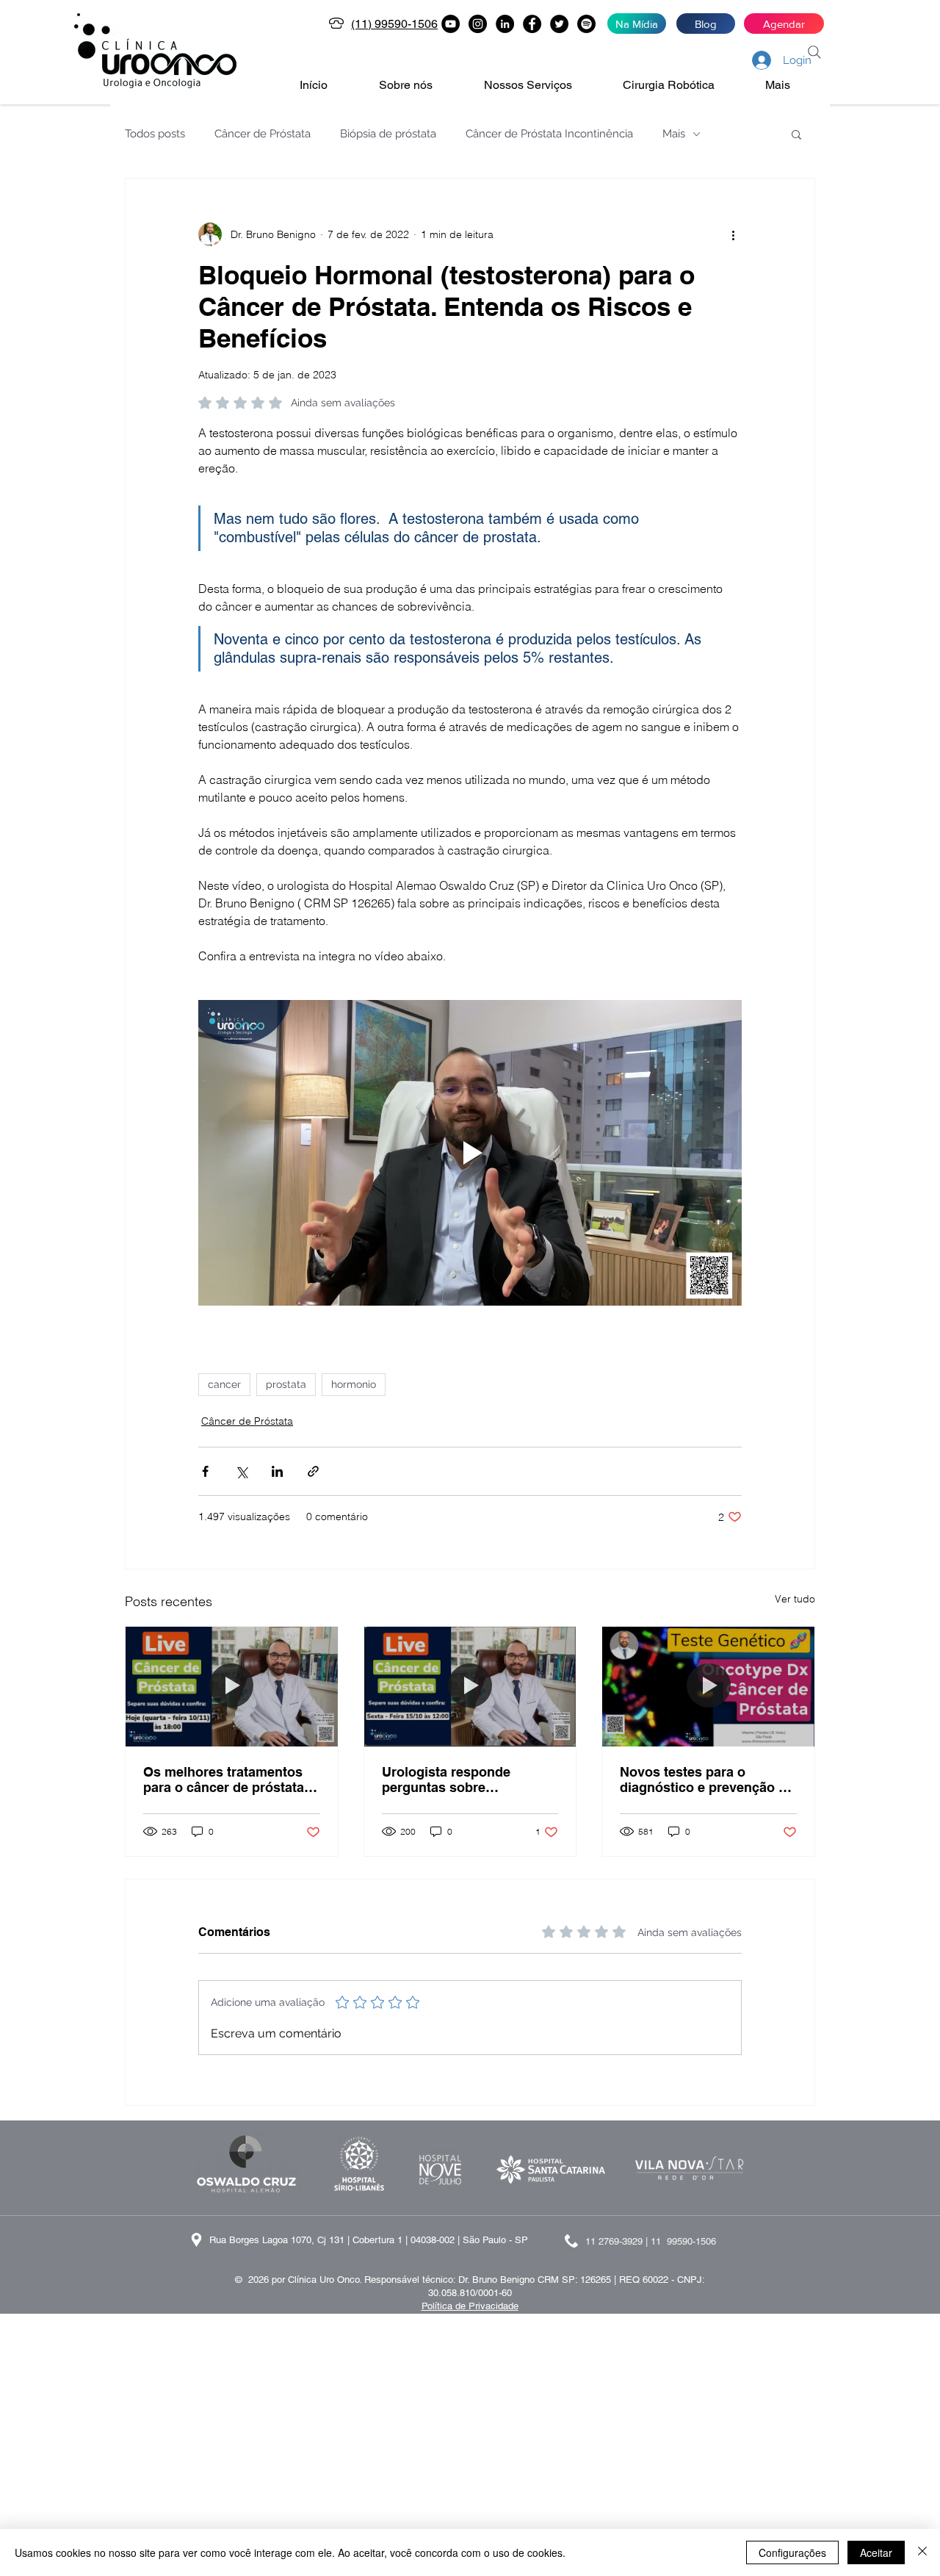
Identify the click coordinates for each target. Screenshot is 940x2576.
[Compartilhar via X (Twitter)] (241, 1471)
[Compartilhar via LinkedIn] (277, 1471)
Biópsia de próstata (388, 134)
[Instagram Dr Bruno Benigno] (478, 24)
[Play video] (470, 1153)
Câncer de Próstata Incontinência (549, 134)
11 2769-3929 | (618, 2241)
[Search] (814, 52)
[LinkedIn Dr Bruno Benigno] (505, 24)
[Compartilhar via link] (313, 1471)
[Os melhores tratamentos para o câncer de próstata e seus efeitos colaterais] (232, 1686)
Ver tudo (795, 1599)
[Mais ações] (733, 234)
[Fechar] (922, 2552)
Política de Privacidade (470, 2306)
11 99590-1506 (683, 2241)
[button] (420, 85)
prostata (286, 1384)
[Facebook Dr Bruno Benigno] (532, 24)
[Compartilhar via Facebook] (205, 1471)
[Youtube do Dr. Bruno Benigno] (451, 24)
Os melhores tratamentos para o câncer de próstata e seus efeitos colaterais (229, 1780)
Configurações (792, 2552)
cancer (224, 1384)
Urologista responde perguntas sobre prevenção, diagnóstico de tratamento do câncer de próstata (465, 1780)
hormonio (354, 1384)
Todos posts (155, 134)
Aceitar (876, 2552)
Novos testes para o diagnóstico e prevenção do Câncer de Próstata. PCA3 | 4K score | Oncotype (707, 1780)
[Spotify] (586, 24)
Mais (674, 134)
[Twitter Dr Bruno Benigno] (559, 24)
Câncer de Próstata (263, 134)
